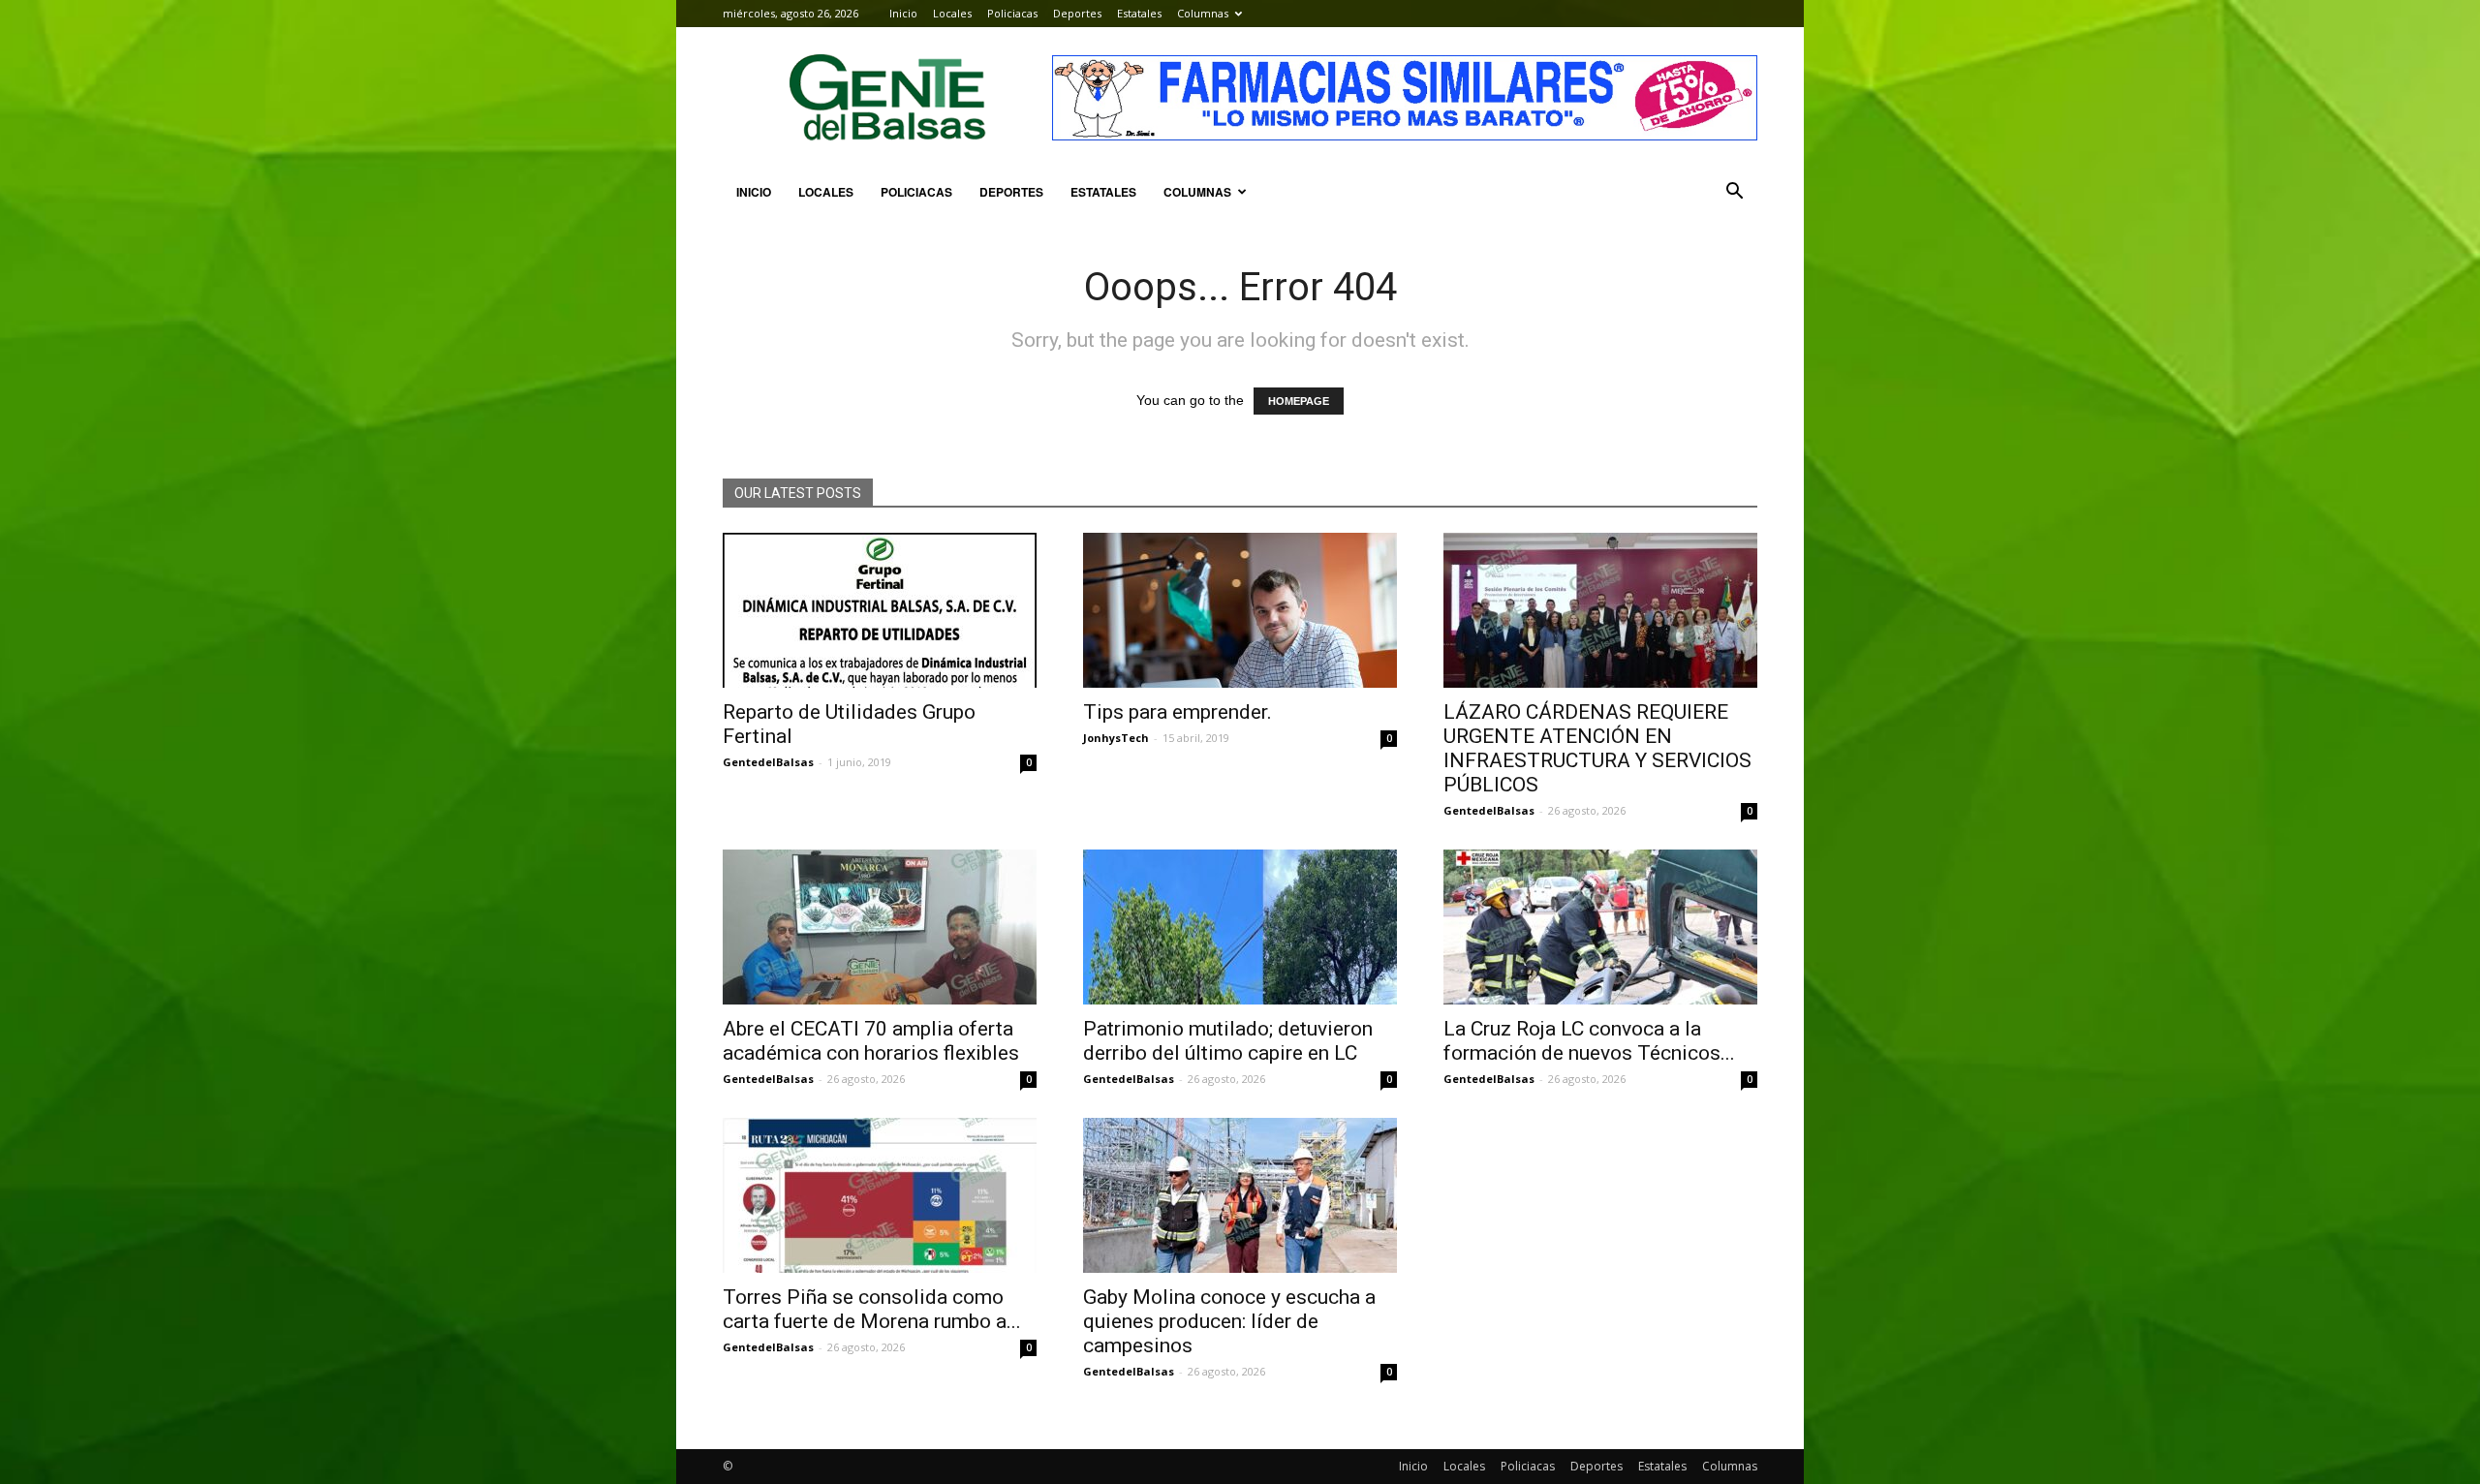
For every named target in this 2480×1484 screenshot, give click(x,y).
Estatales (1139, 13)
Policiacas (1012, 13)
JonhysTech (1116, 738)
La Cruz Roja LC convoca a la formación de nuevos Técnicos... (1589, 1041)
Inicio (903, 13)
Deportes (1077, 13)
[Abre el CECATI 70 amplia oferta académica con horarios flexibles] (880, 927)
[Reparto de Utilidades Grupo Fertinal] (880, 610)
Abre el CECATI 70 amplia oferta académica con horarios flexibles (871, 1041)
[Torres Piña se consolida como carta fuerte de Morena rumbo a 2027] (880, 1195)
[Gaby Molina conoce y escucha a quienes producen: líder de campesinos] (1240, 1195)
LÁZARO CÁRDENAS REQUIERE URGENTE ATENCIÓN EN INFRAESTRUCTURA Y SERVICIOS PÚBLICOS (1597, 748)
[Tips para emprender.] (1240, 610)
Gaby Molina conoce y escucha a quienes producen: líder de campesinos (1229, 1321)
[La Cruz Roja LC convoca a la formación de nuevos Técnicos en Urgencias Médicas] (1600, 927)
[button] (1734, 192)
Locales (952, 13)
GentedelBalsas (768, 762)
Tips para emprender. (1178, 712)
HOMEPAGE (1299, 401)
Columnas (1203, 13)
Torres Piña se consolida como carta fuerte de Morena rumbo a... (872, 1309)
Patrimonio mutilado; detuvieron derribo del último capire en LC (1228, 1041)
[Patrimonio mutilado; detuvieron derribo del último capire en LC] (1240, 927)
